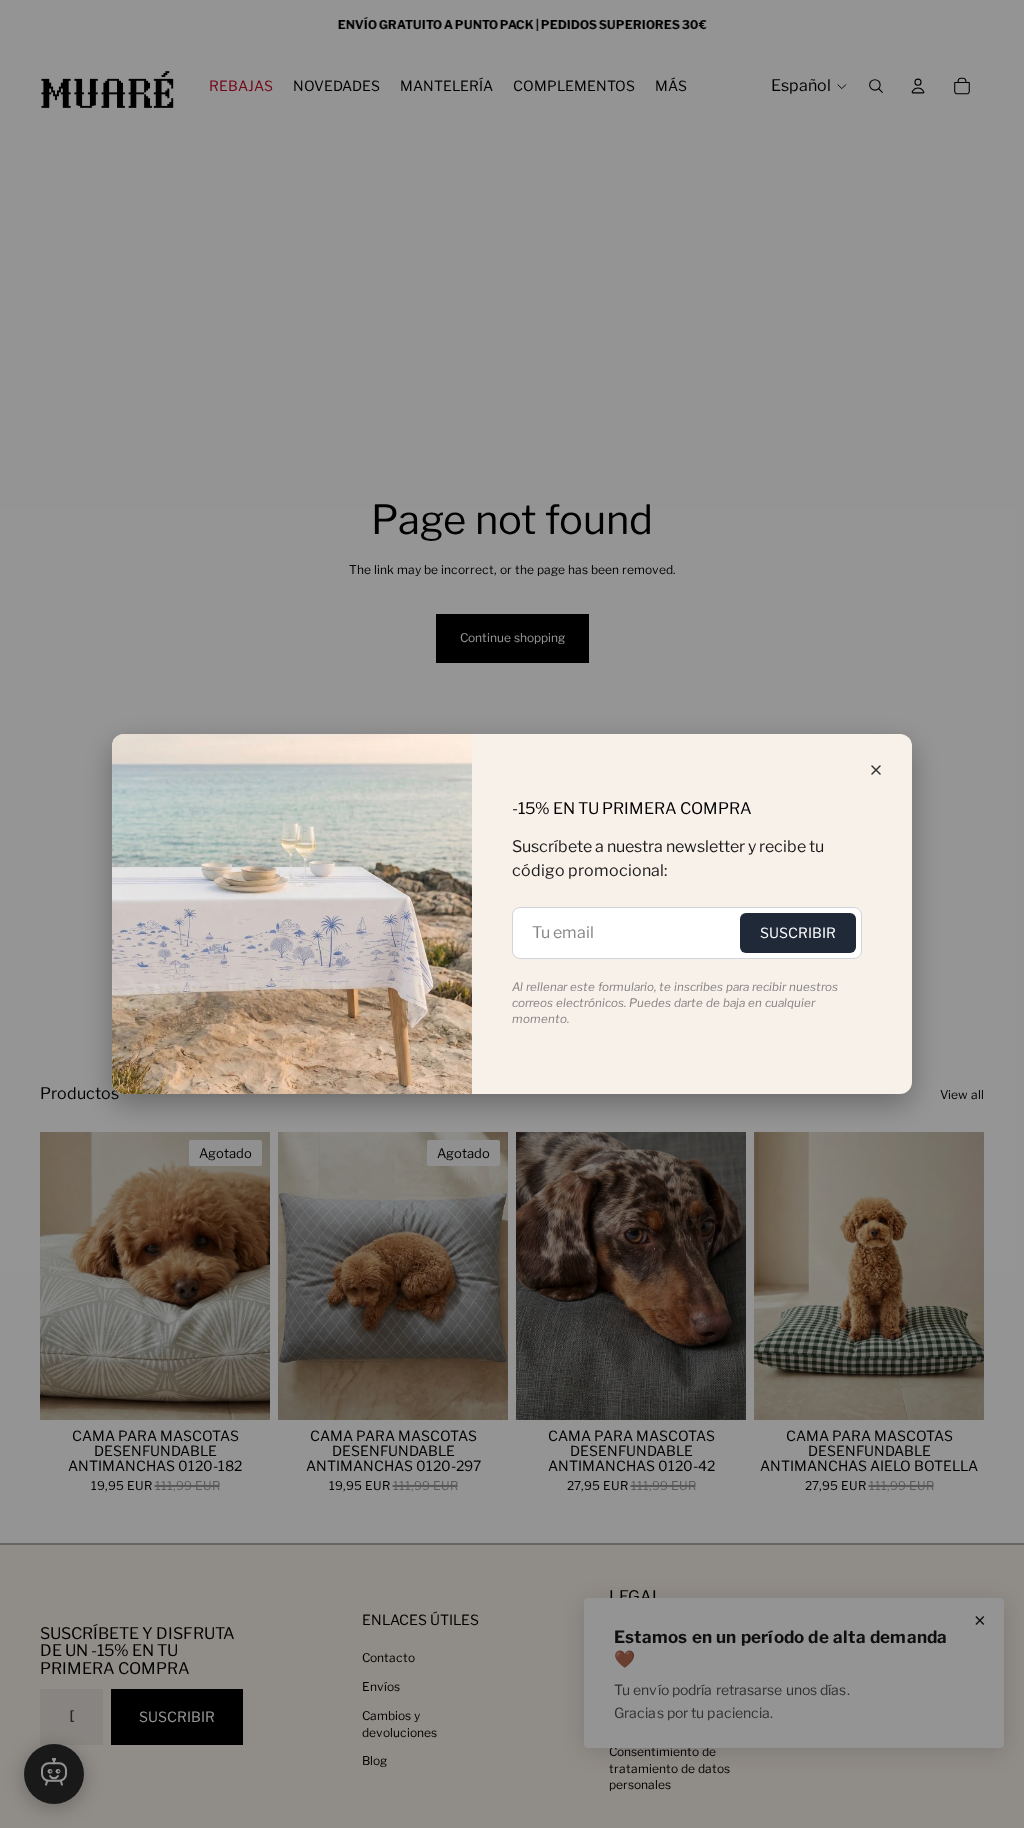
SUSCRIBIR (798, 932)
